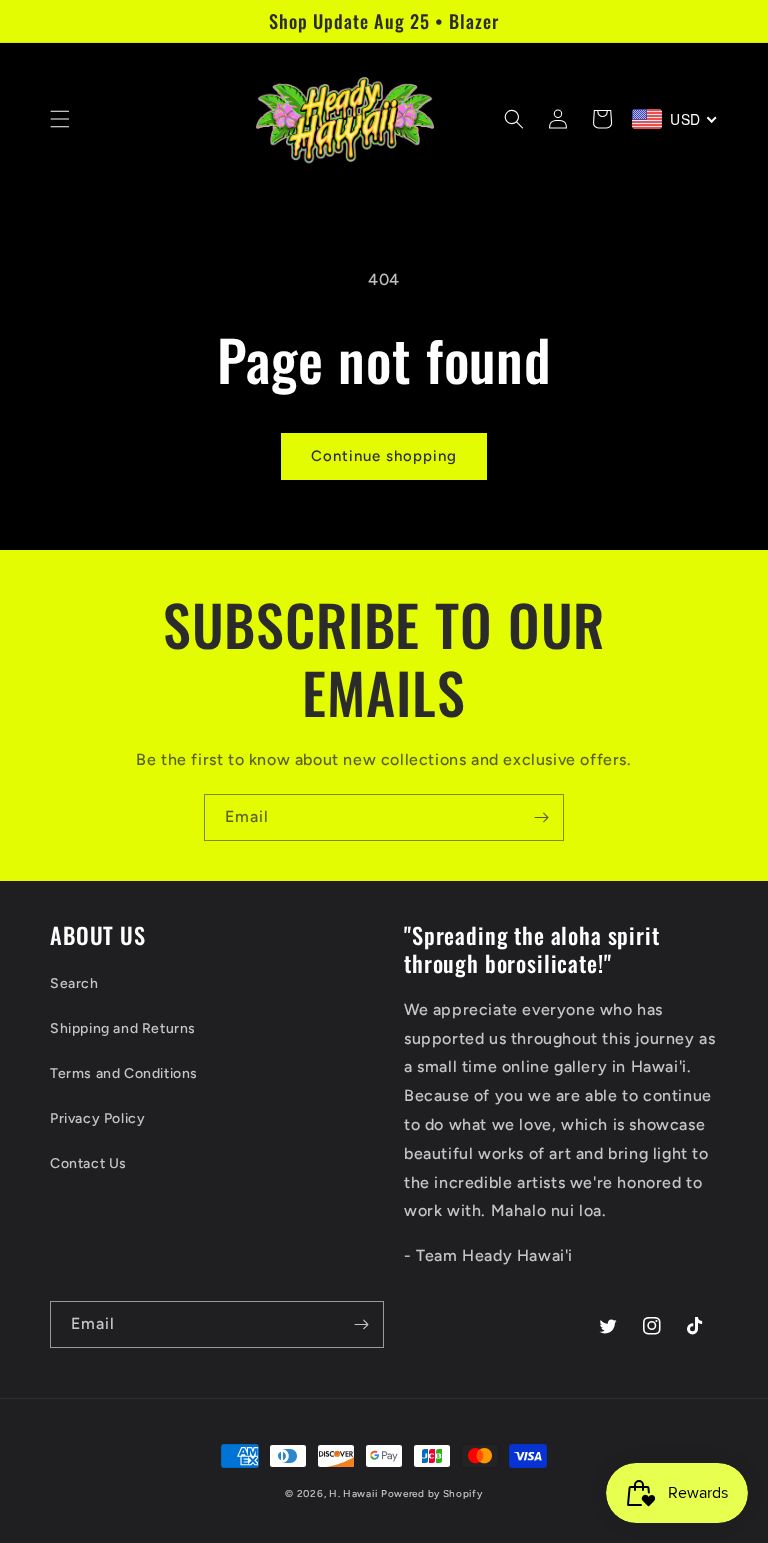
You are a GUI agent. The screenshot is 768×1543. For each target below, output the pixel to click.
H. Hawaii (353, 1493)
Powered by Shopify (432, 1493)
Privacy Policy (97, 1118)
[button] (60, 119)
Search (74, 983)
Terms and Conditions (124, 1073)
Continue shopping (384, 456)
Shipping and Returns (123, 1028)
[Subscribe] (541, 817)
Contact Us (88, 1163)
